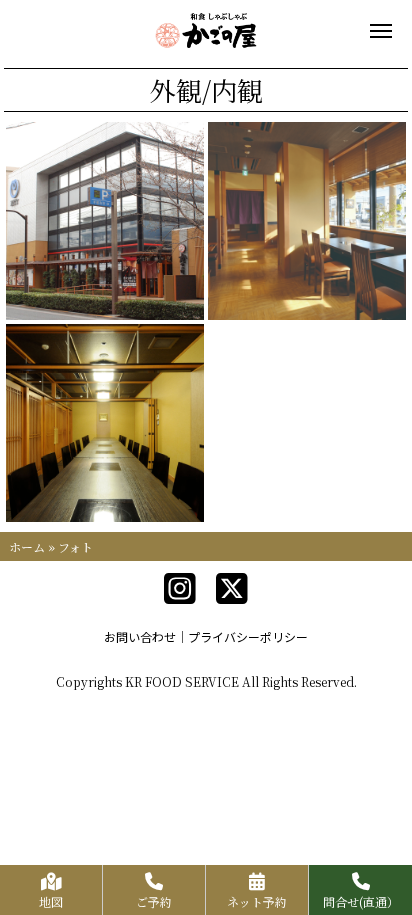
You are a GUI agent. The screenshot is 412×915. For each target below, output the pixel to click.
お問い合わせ (140, 636)
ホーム (27, 546)
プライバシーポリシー (248, 636)
